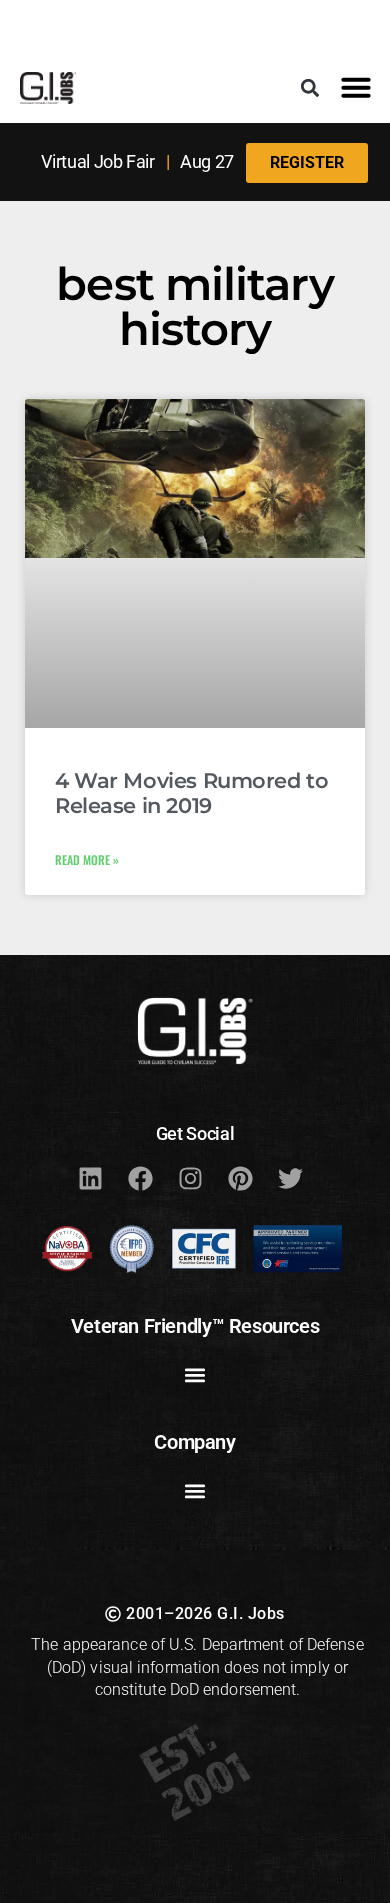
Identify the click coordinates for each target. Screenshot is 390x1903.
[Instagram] (190, 1178)
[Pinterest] (240, 1178)
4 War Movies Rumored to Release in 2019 (191, 793)
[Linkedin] (90, 1178)
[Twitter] (290, 1178)
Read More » (87, 859)
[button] (309, 87)
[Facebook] (140, 1178)
